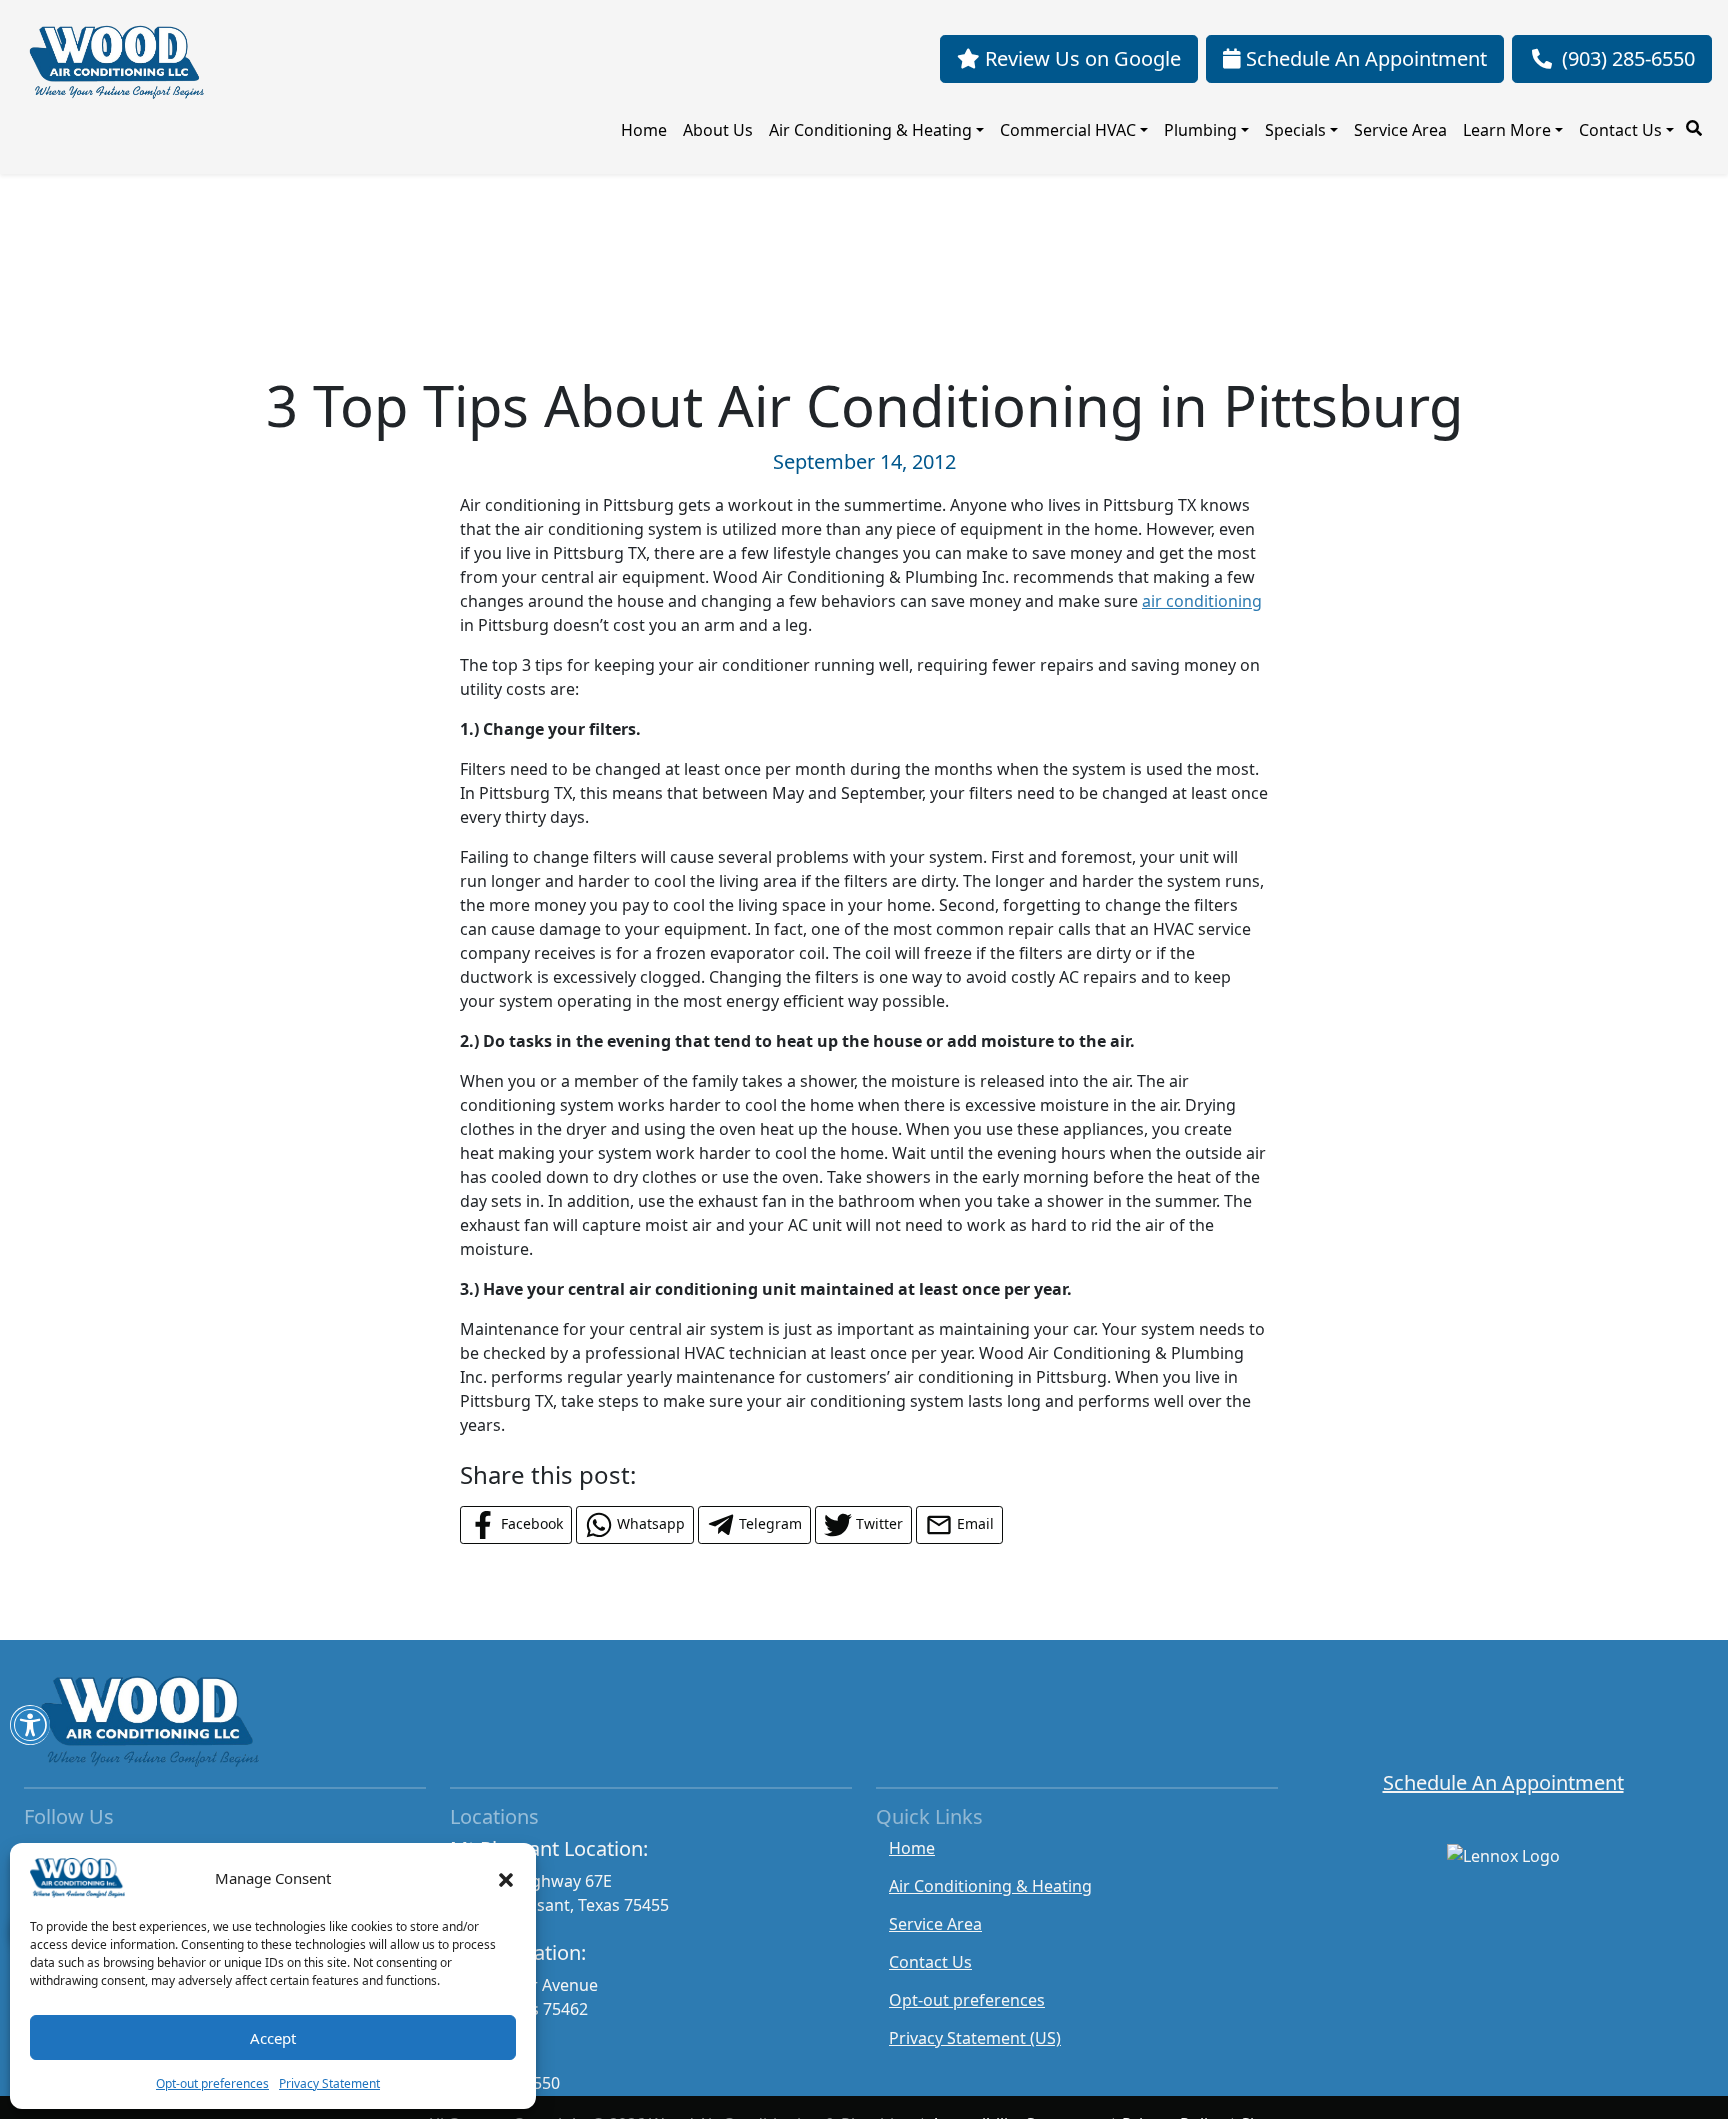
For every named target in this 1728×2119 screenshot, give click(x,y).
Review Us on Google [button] (1080, 58)
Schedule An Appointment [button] (1364, 58)
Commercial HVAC (1068, 130)
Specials (1295, 130)
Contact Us (1620, 130)
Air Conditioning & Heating (870, 130)
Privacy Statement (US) (975, 2038)
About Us (718, 130)
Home (644, 130)
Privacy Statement (329, 2083)
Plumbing (1200, 130)
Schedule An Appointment (1503, 1782)
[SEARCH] (1697, 120)
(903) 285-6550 (1628, 58)
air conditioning (1202, 601)
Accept (273, 2038)
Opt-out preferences (212, 2083)
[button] (506, 1878)
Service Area (1400, 130)
